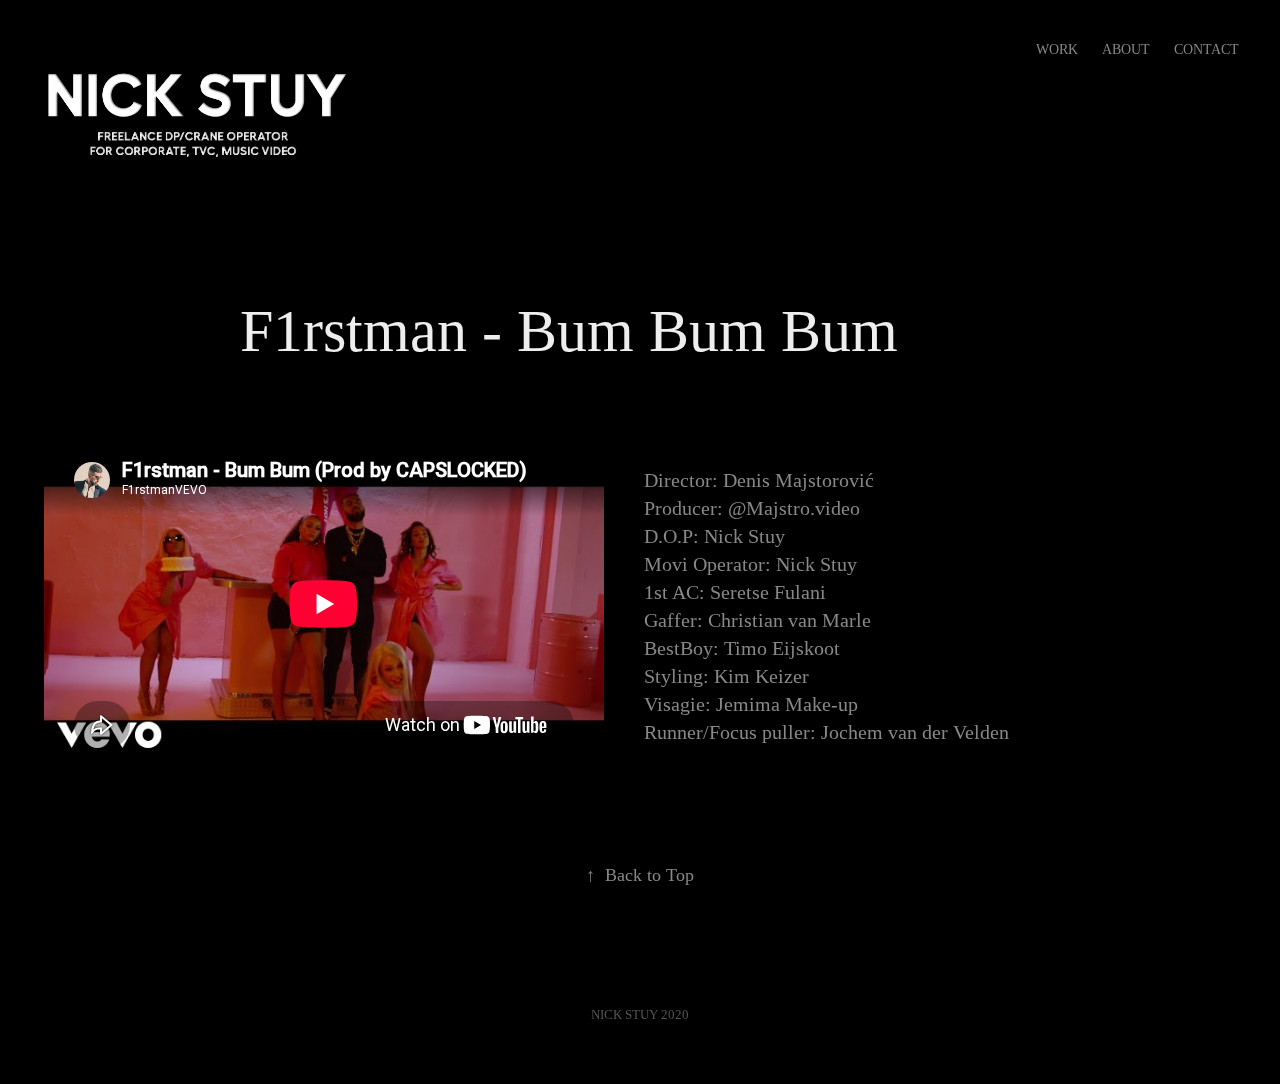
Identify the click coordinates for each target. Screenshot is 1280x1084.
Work (1057, 49)
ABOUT (1126, 49)
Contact (1206, 49)
